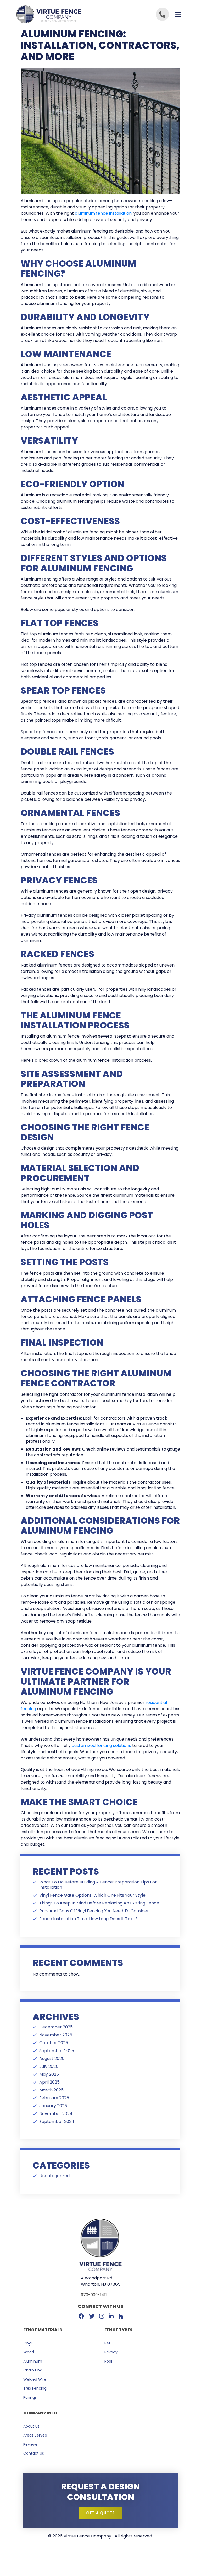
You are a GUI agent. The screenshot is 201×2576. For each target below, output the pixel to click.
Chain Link (32, 2370)
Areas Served (35, 2435)
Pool (108, 2361)
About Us (31, 2426)
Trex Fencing (35, 2388)
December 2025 (56, 2027)
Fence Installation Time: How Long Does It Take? (88, 1919)
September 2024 (57, 2122)
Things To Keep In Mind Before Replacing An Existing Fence (99, 1903)
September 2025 (57, 2051)
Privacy (111, 2352)
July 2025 (49, 2067)
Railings (30, 2397)
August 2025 (52, 2059)
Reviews (30, 2444)
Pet (107, 2343)
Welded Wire (35, 2379)
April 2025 (49, 2082)
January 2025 (53, 2106)
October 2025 (54, 2043)
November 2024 (56, 2114)
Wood (29, 2352)
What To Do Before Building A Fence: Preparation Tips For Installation (98, 1885)
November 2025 (56, 2035)
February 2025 (54, 2098)
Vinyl (27, 2343)
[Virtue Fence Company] (58, 14)
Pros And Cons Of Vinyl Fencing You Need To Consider (94, 1911)
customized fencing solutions (101, 1745)
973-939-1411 (94, 2295)
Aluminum (33, 2361)
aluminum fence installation (103, 213)
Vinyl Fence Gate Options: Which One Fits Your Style (92, 1895)
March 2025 (51, 2090)
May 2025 (49, 2074)
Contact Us (34, 2453)
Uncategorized (54, 2176)
